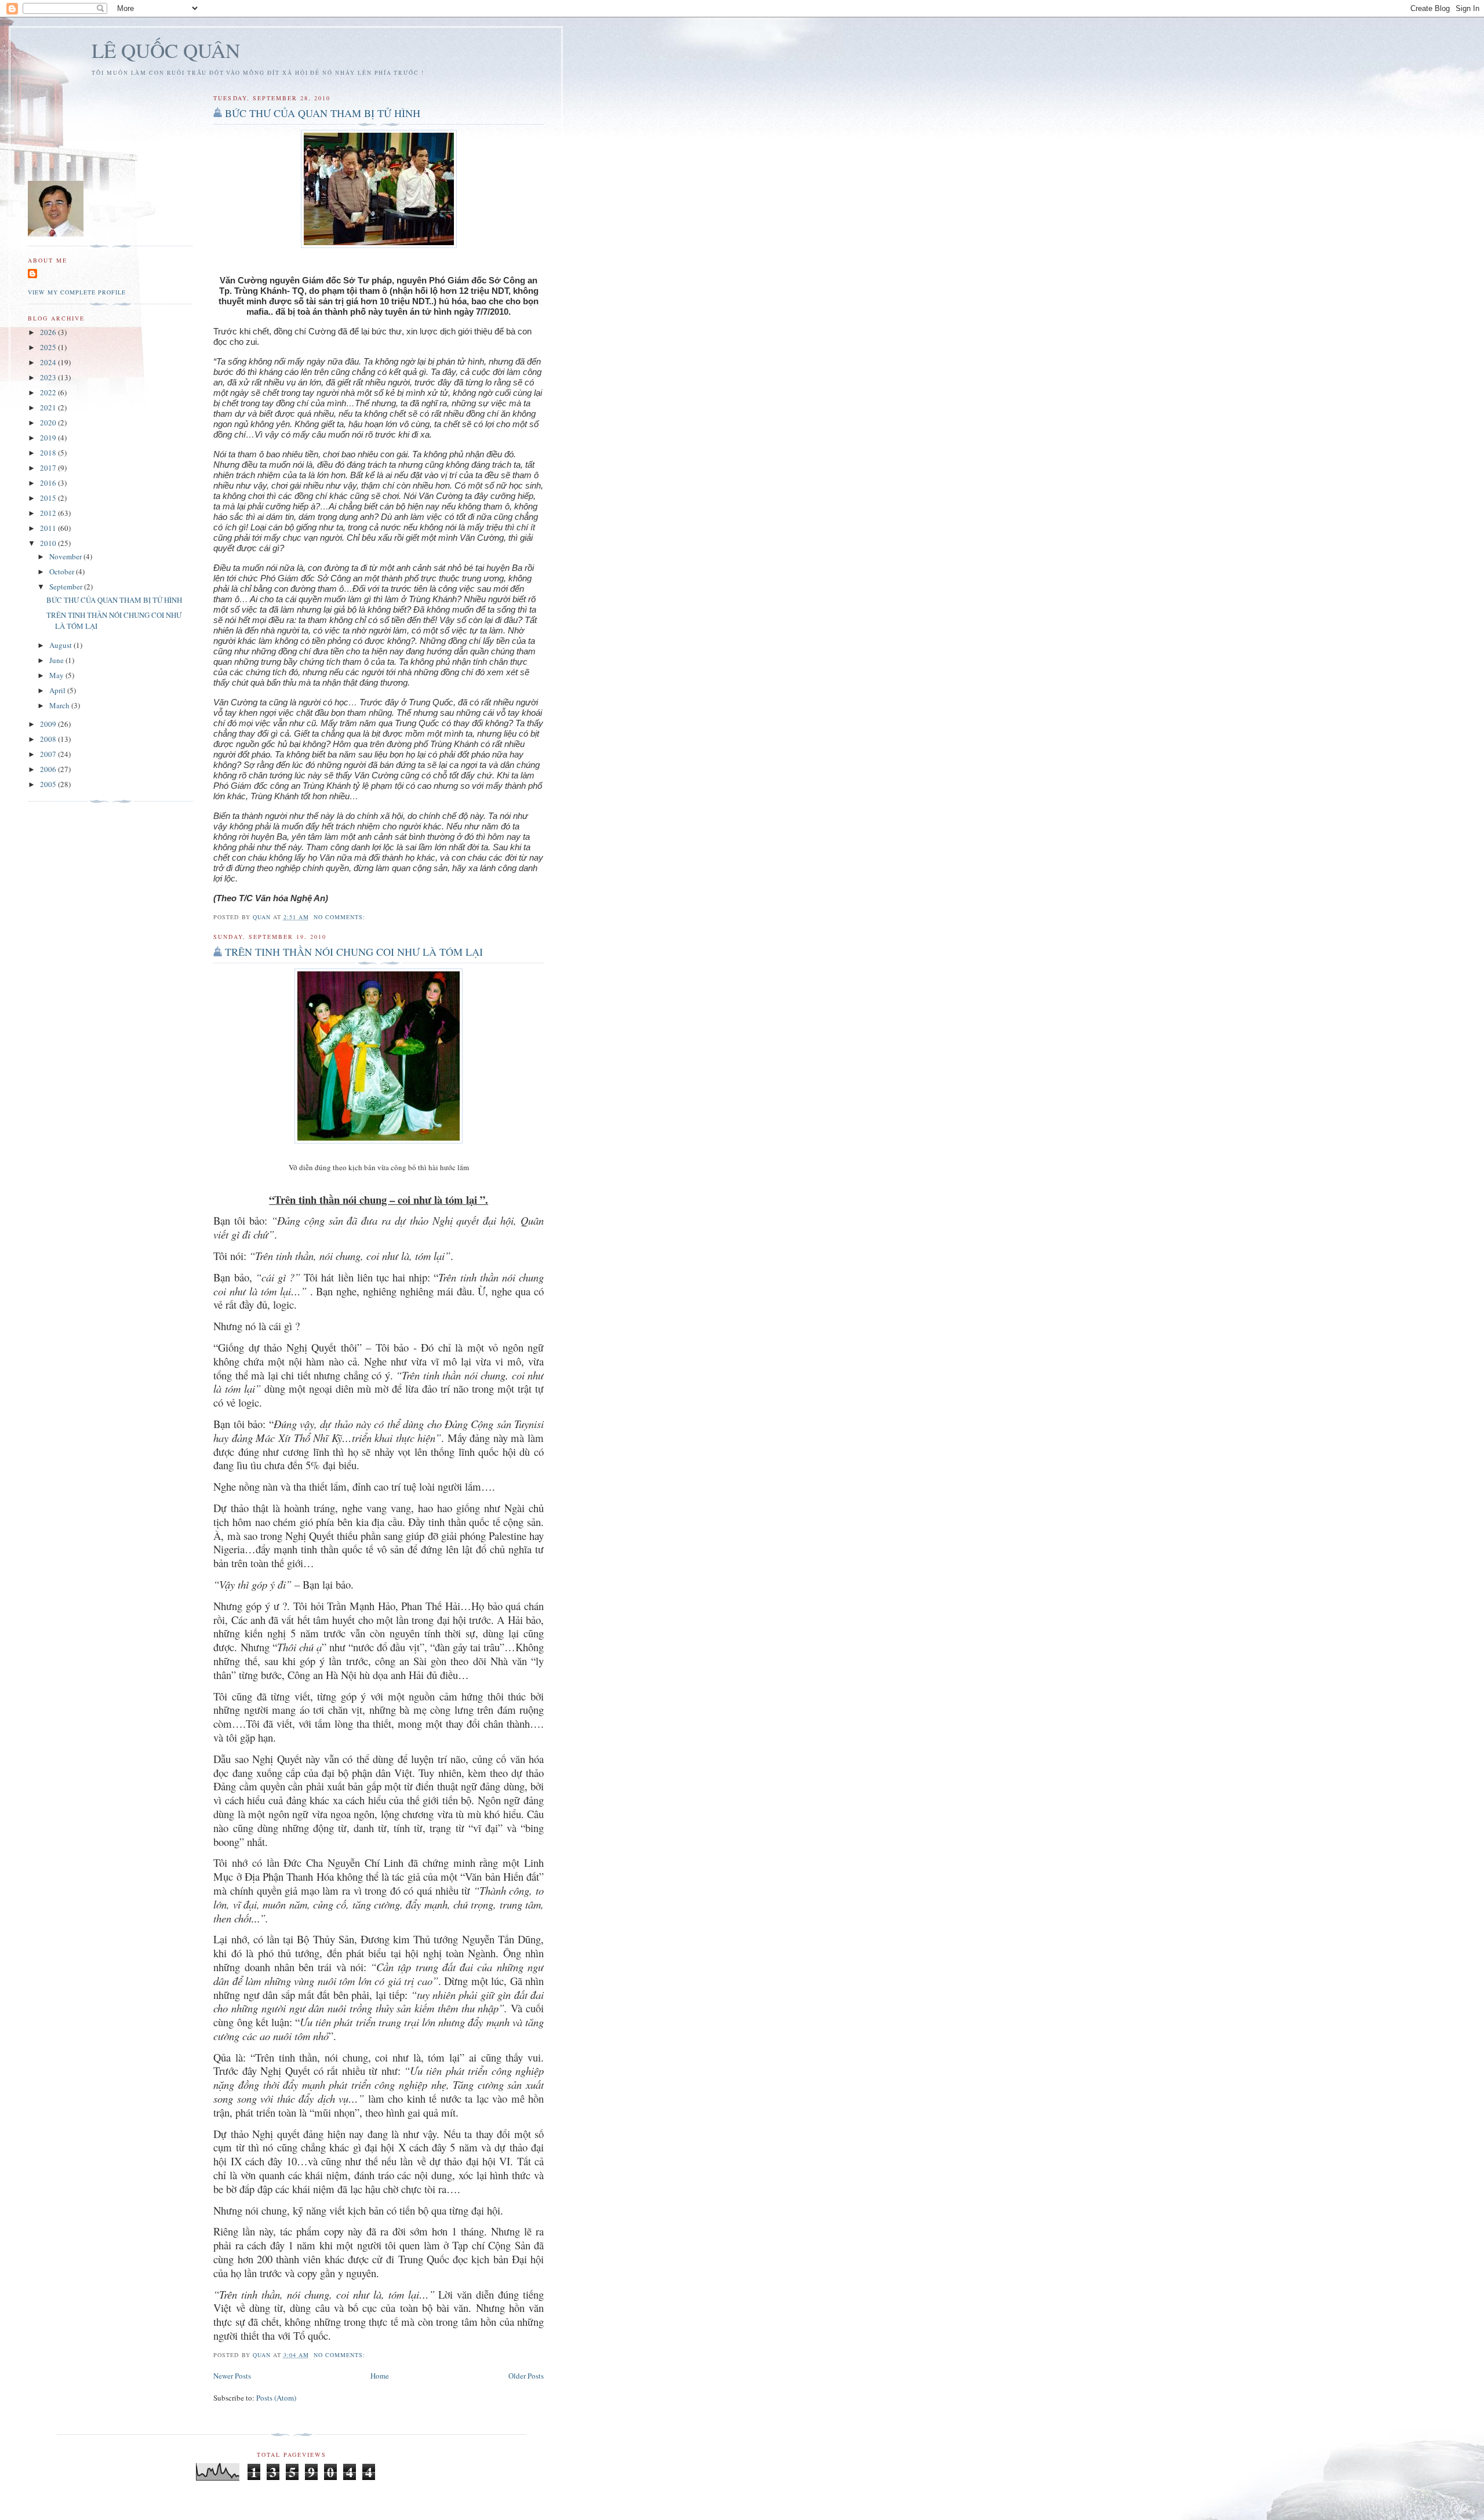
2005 (49, 784)
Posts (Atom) (276, 2398)
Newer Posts (232, 2376)
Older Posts (526, 2376)
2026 (49, 332)
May (57, 675)
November (66, 556)
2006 (49, 769)
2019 (49, 438)
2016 (49, 483)
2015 (49, 498)
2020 (49, 423)
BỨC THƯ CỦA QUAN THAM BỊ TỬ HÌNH (323, 113)
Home (380, 2376)
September (67, 587)
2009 (49, 724)
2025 (49, 347)
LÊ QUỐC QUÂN (166, 50)
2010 (49, 543)
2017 (49, 468)
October (63, 571)
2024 (49, 362)
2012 (49, 513)
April (58, 690)
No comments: (341, 917)
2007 (49, 754)
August (61, 645)
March (60, 705)
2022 (49, 392)
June (57, 660)
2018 (49, 453)
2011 (49, 528)
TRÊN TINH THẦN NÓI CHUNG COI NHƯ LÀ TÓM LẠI (354, 952)
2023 (49, 377)
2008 (49, 739)
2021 (49, 407)
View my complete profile (77, 292)
